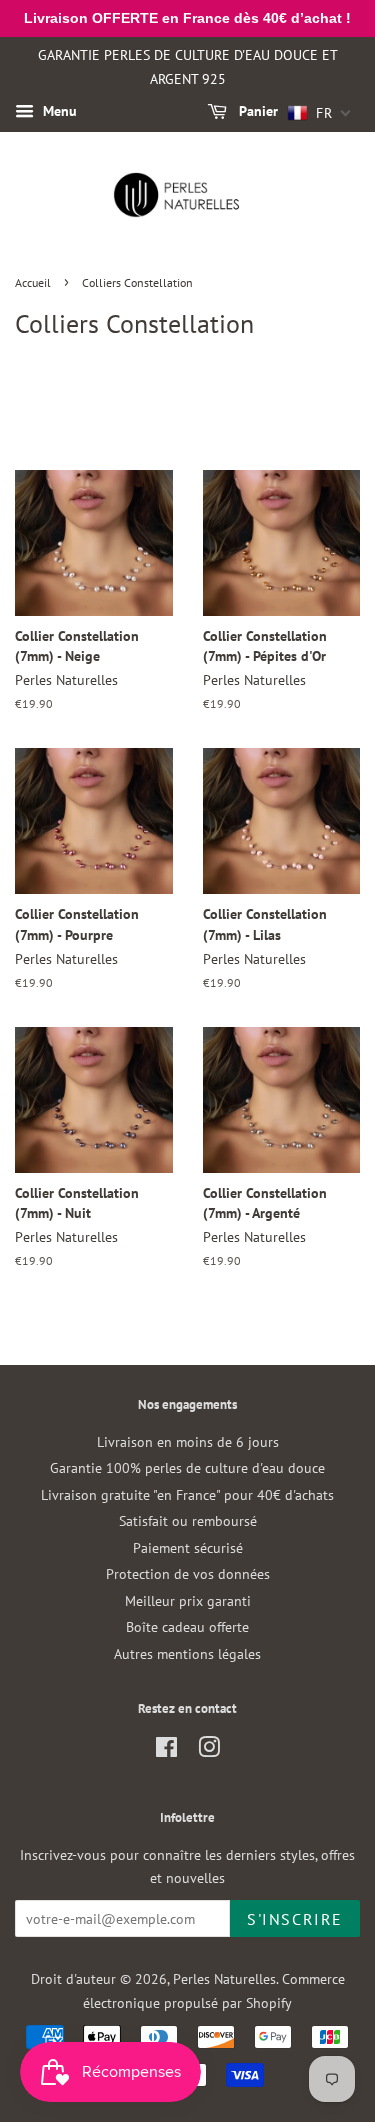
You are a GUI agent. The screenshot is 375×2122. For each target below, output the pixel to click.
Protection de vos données (188, 1574)
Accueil (33, 282)
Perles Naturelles (224, 1979)
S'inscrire (295, 1919)
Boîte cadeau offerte (187, 1627)
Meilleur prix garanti (188, 1601)
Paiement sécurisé (188, 1548)
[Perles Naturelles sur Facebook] (166, 1751)
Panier (256, 112)
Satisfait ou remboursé (188, 1521)
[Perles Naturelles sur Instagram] (209, 1751)
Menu (58, 112)
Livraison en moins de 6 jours (188, 1442)
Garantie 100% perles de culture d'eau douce (187, 1468)
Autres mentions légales (187, 1654)
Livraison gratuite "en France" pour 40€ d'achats (187, 1495)
